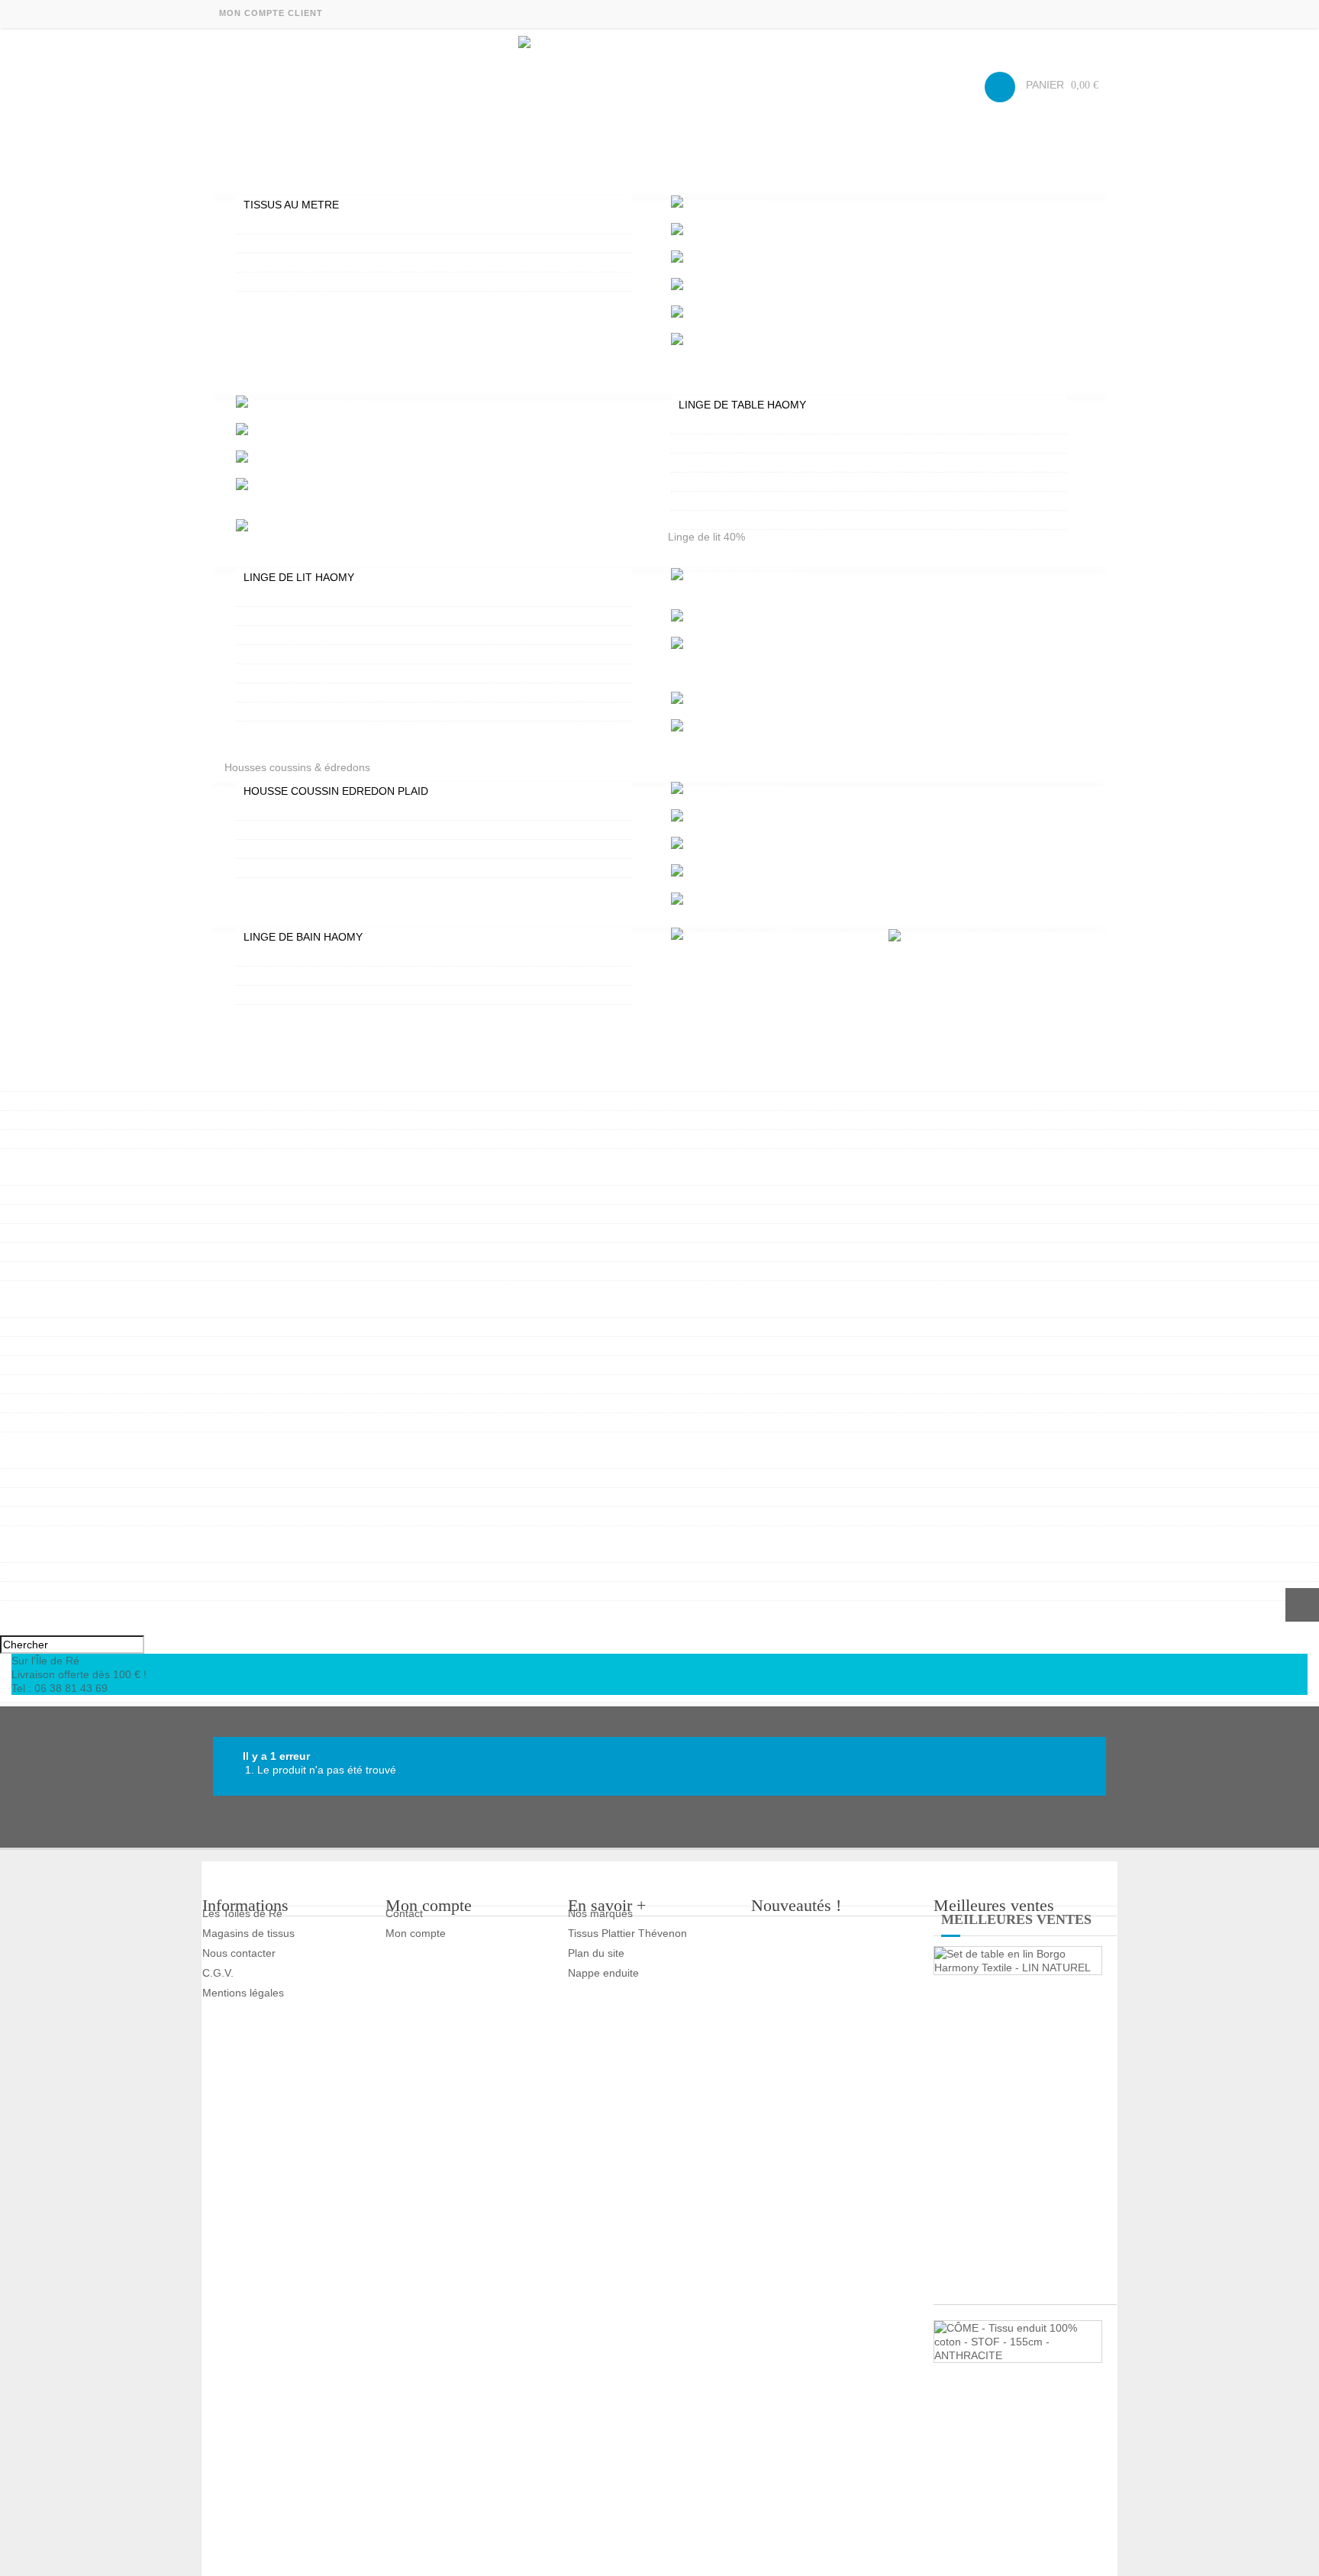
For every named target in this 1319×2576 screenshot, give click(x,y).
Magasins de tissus (248, 1933)
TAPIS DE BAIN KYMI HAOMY (315, 995)
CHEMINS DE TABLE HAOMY (749, 520)
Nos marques (600, 1913)
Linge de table (259, 381)
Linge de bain (257, 913)
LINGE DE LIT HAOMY (299, 577)
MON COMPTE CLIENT (271, 13)
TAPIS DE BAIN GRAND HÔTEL (319, 976)
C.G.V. (218, 1973)
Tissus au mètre (263, 181)
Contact (404, 1913)
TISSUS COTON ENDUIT (303, 224)
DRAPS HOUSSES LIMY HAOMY (322, 635)
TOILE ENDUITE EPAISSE (306, 263)
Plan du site (596, 1953)
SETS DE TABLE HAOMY (739, 463)
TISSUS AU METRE (291, 205)
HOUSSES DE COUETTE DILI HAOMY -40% (350, 654)
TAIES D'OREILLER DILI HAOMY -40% (336, 692)
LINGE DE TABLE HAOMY (742, 405)
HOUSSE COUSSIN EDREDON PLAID (336, 791)
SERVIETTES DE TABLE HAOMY (758, 444)
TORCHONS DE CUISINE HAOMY (760, 501)
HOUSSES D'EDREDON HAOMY (321, 811)
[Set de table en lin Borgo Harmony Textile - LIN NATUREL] (1018, 1961)
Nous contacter (239, 1953)
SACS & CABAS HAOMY (67, 1608)
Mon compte (416, 1933)
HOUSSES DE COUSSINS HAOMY (326, 830)
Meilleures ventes (1016, 1919)
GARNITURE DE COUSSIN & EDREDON (340, 849)
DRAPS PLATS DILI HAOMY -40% (324, 712)
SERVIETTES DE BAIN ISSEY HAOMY (335, 957)
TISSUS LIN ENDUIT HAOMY (313, 244)
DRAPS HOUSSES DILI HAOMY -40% (334, 673)
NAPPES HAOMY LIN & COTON (755, 424)
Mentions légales (243, 1993)
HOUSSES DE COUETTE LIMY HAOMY (339, 597)
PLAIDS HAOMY (282, 868)
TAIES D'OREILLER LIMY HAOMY (325, 616)
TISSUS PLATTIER (288, 282)
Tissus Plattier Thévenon (627, 1933)
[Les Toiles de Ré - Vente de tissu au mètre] (659, 82)
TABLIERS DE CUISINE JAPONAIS (761, 482)
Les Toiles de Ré (242, 1913)
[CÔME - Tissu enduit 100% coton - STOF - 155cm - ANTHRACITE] (1018, 2342)
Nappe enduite (603, 1973)
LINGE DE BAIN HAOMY (303, 937)
